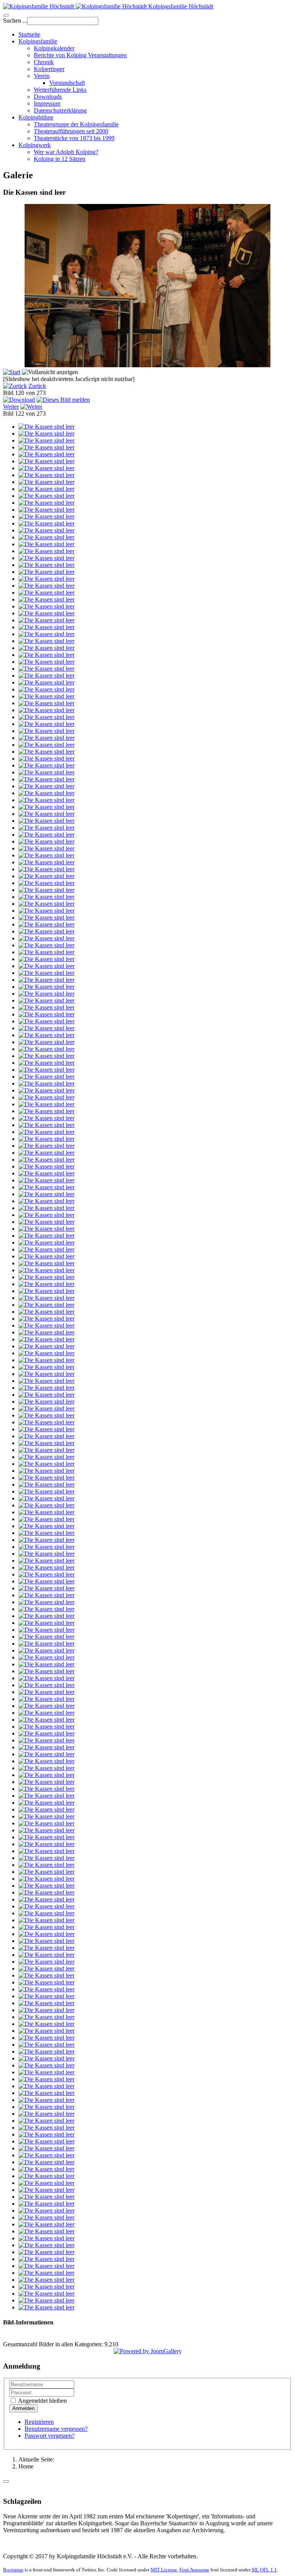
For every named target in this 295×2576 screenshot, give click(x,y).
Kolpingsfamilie (38, 41)
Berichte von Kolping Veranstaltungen (80, 55)
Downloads (48, 97)
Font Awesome (194, 2570)
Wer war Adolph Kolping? (66, 152)
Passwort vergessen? (50, 2436)
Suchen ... (15, 21)
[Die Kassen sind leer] (46, 427)
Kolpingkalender (54, 48)
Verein (42, 76)
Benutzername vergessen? (56, 2429)
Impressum (47, 104)
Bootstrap (13, 2570)
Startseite (29, 34)
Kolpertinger (49, 69)
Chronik (44, 62)
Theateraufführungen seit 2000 (71, 131)
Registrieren (39, 2422)
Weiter (11, 407)
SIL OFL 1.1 (264, 2570)
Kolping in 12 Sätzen (60, 159)
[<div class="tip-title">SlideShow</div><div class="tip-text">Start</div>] (12, 372)
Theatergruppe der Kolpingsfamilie (76, 124)
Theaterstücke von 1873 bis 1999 (74, 138)
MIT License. (164, 2570)
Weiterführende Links (60, 90)
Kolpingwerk (35, 145)
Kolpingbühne (36, 117)
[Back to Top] (6, 2482)
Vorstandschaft (67, 83)
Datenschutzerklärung (60, 110)
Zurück (37, 386)
